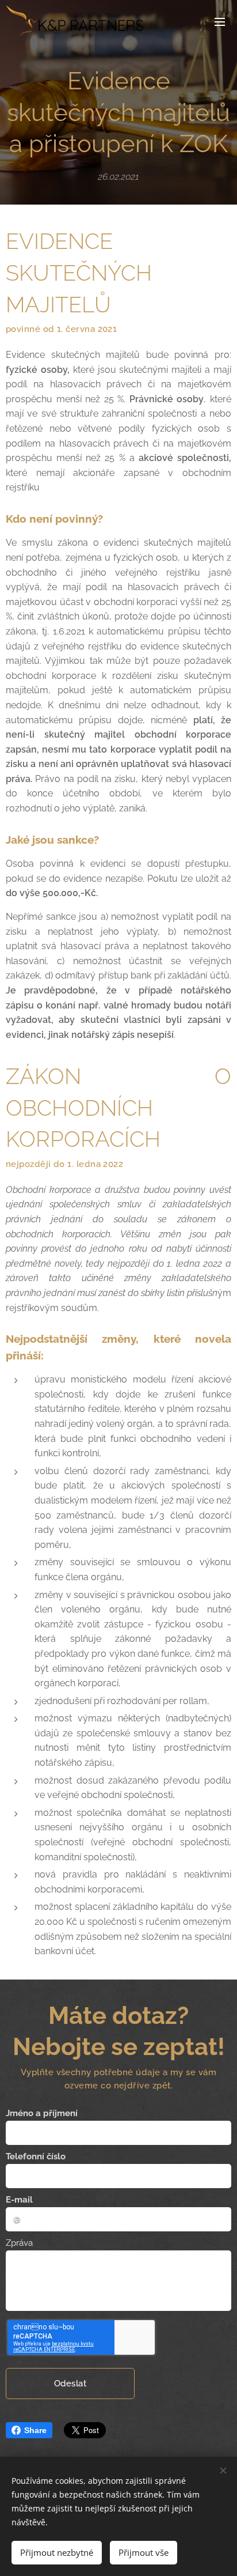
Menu (220, 21)
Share (35, 2430)
